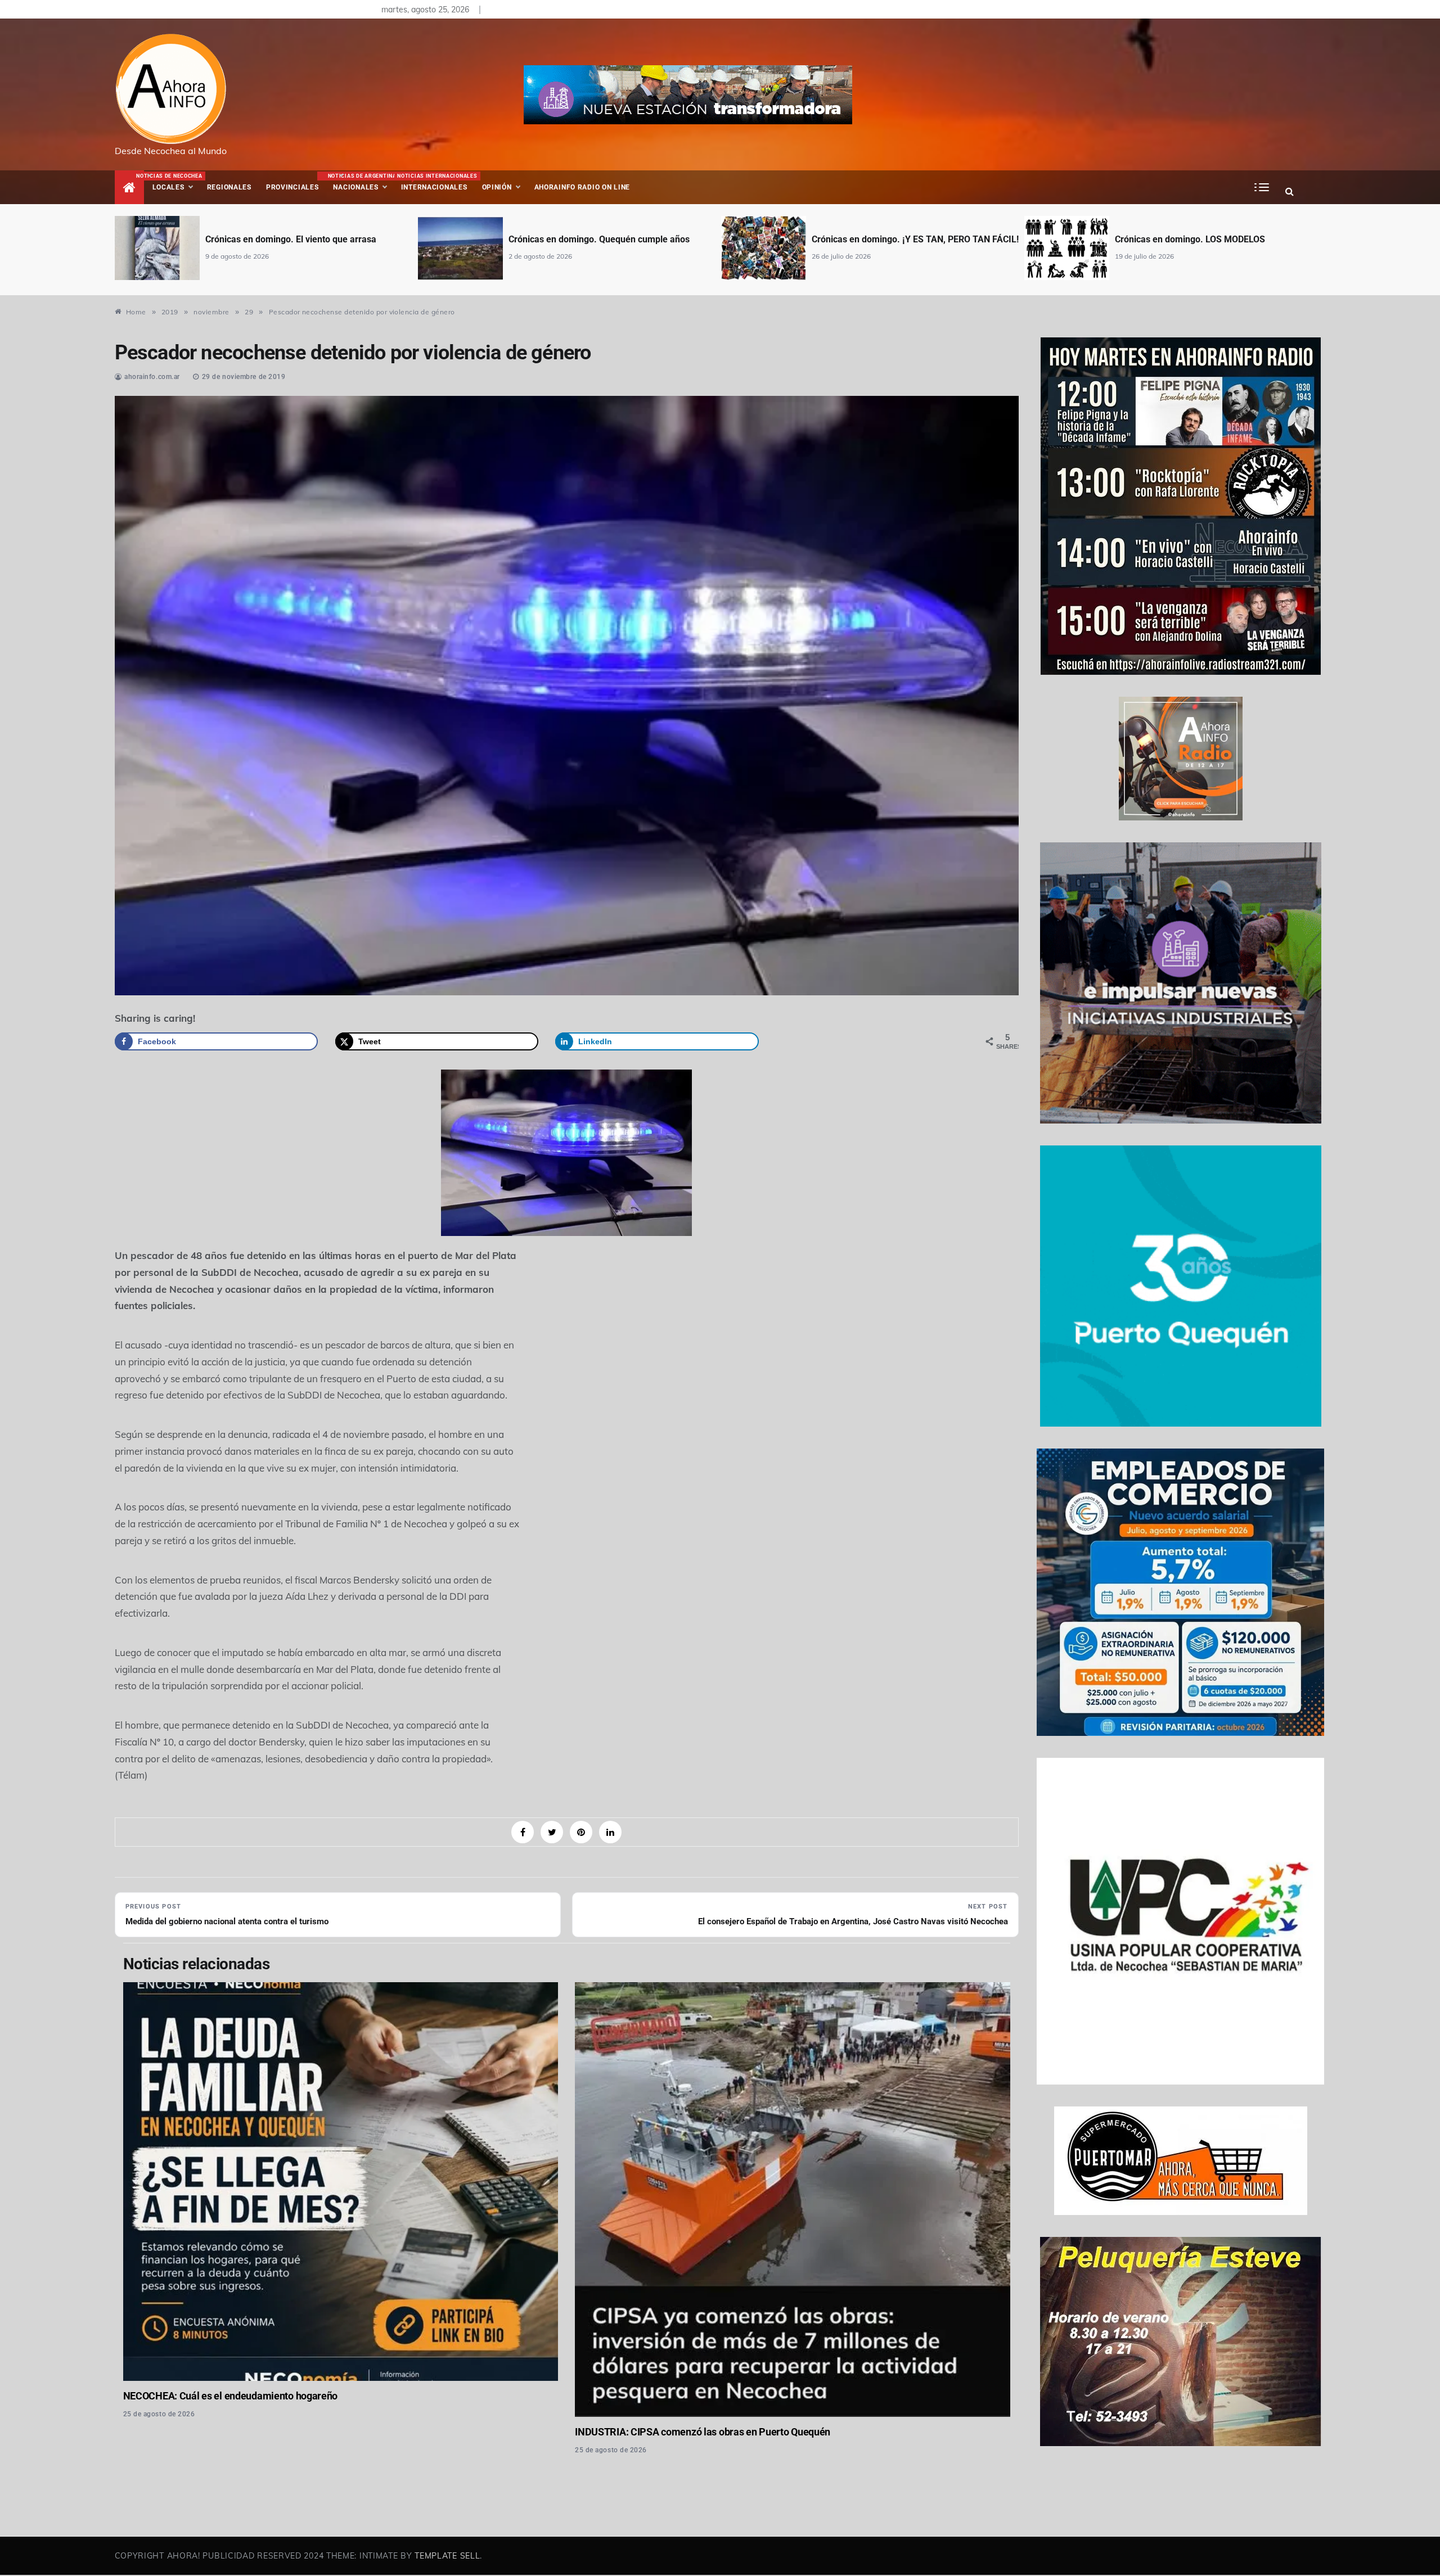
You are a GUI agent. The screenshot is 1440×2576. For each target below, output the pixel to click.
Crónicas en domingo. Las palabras (1186, 239)
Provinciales (292, 187)
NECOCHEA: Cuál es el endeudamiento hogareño (231, 2396)
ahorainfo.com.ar (152, 377)
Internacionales (436, 182)
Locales (176, 182)
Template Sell (447, 2556)
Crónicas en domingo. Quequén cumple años (296, 239)
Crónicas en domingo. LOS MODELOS (887, 239)
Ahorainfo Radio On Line (582, 187)
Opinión (497, 187)
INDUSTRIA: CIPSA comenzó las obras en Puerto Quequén (703, 2432)
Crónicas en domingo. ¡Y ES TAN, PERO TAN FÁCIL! (612, 239)
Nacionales (361, 182)
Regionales (229, 187)
